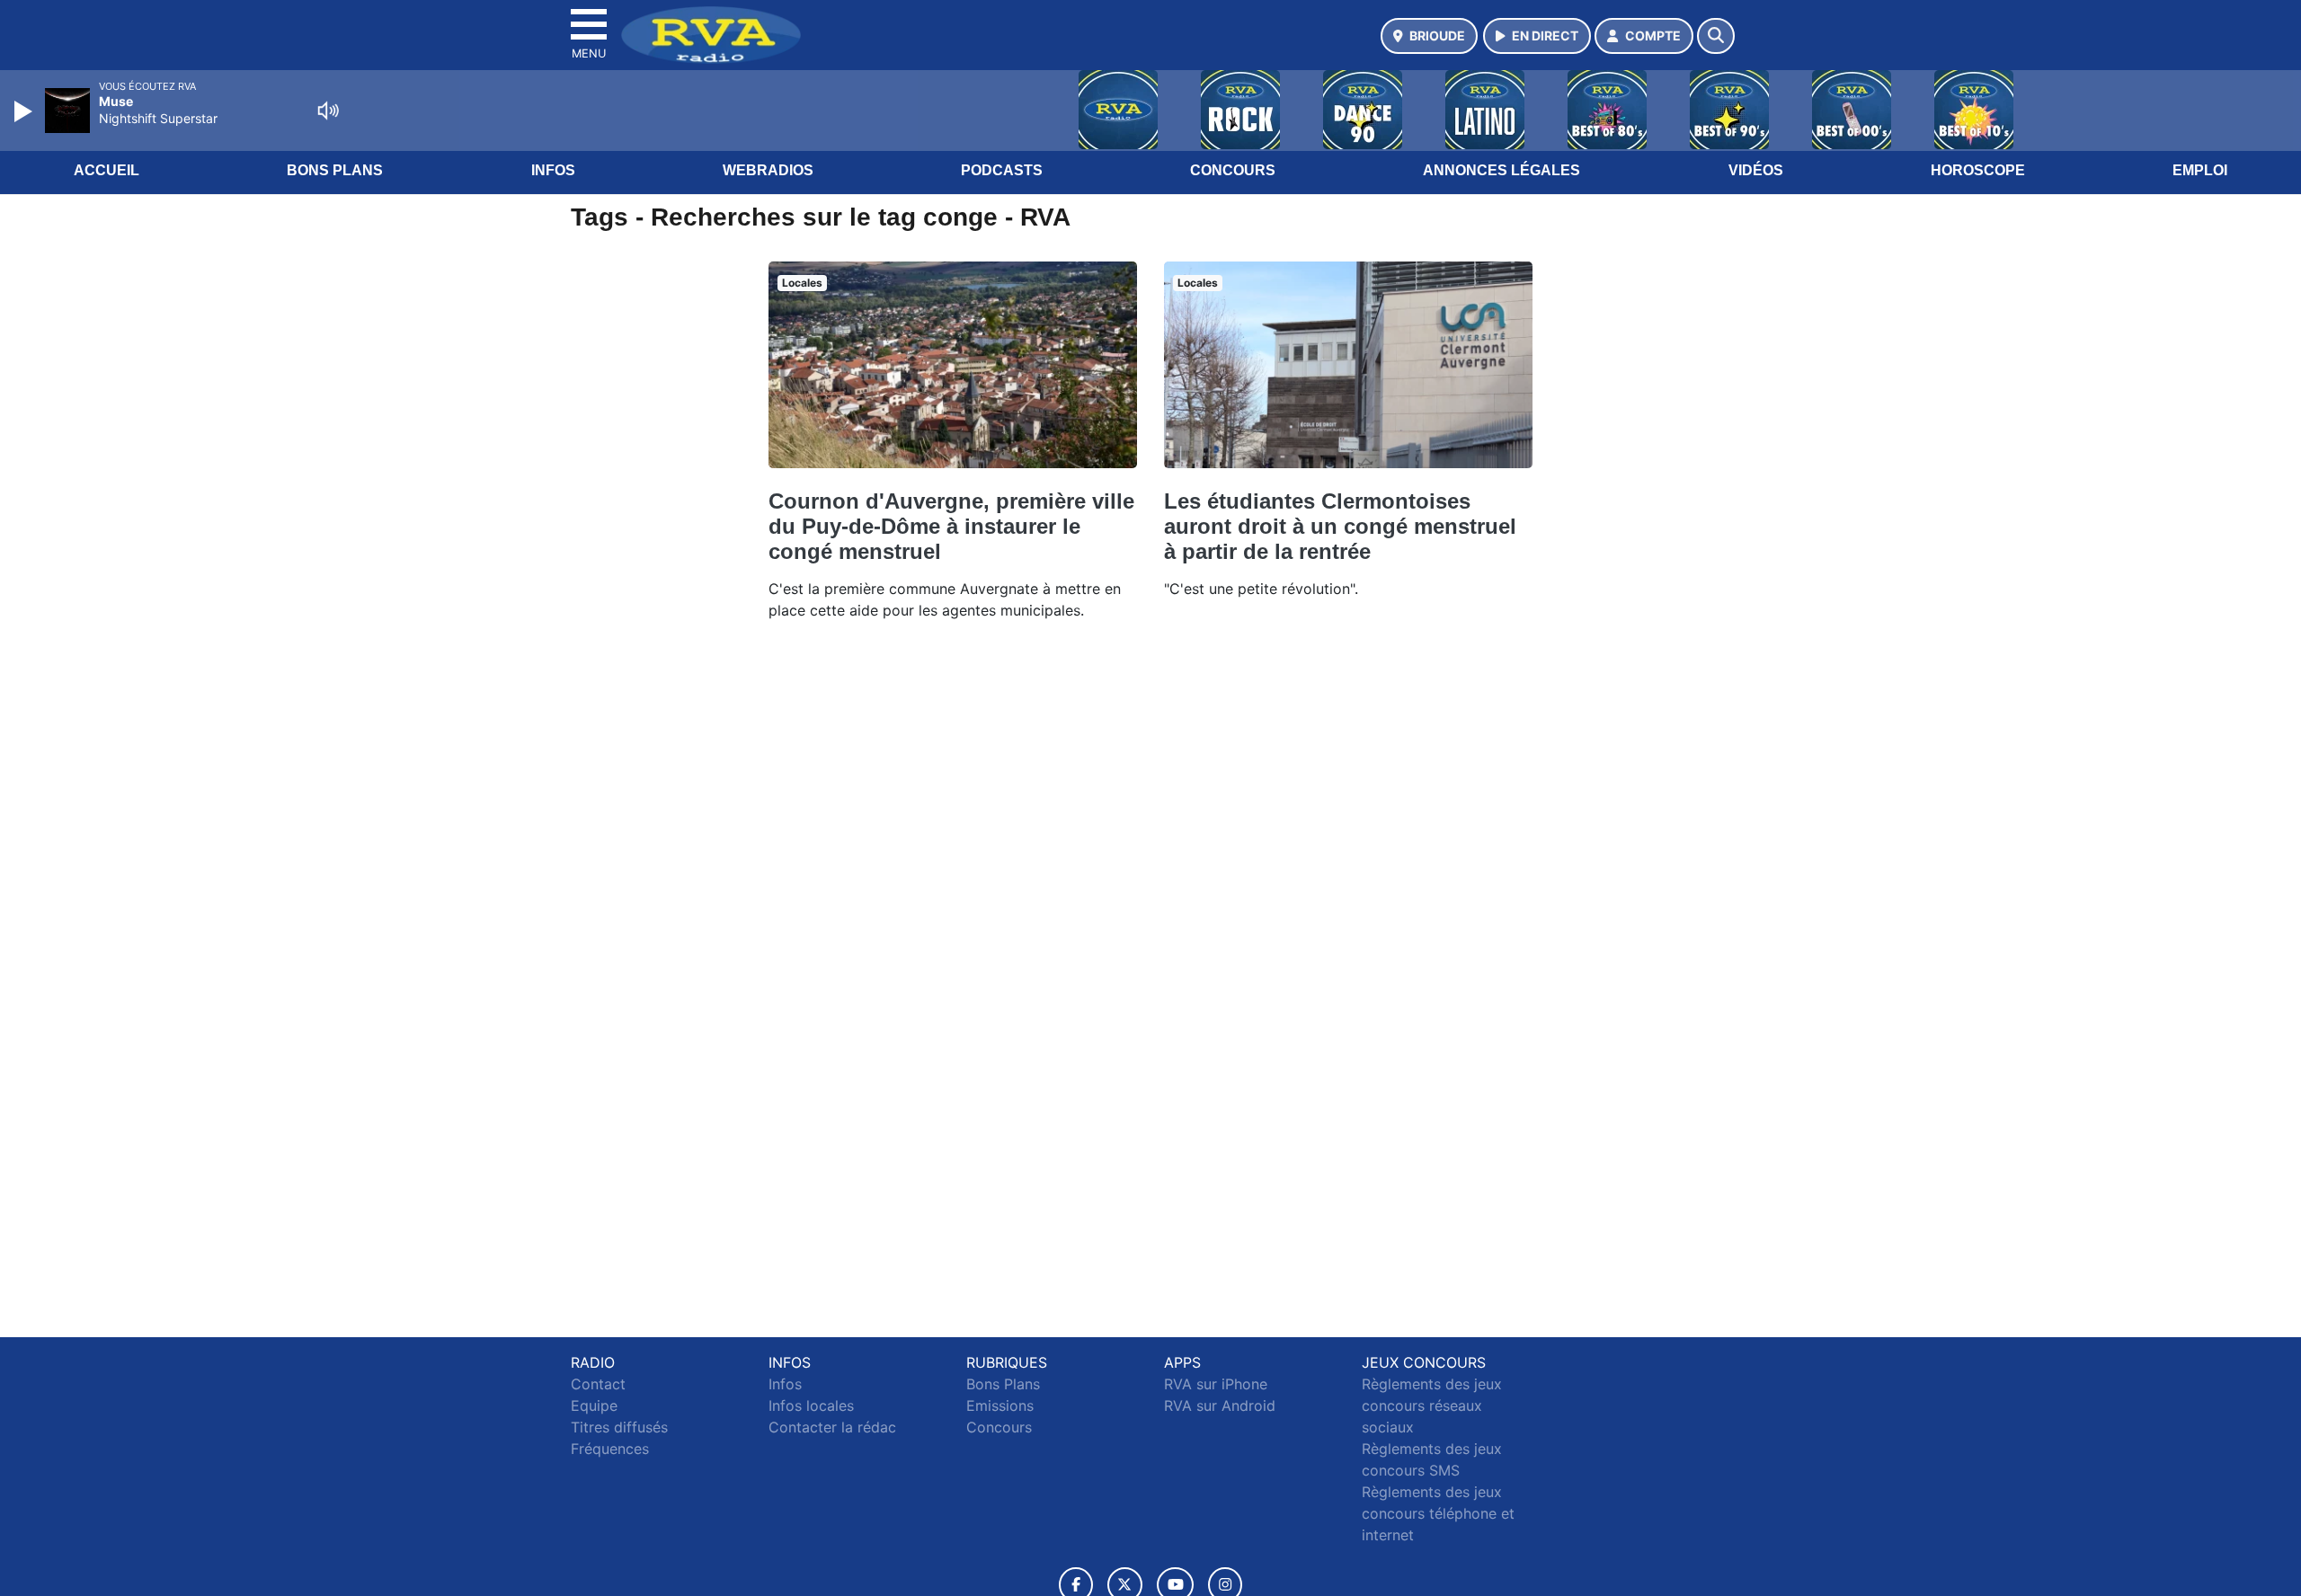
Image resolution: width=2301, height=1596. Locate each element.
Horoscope (1978, 170)
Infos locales (811, 1405)
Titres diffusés (619, 1427)
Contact (598, 1384)
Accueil (107, 170)
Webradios (768, 170)
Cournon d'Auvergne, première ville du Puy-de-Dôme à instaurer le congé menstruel (951, 526)
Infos (553, 170)
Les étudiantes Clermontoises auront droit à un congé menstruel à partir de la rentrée (1340, 526)
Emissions (1000, 1405)
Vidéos (1756, 170)
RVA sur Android (1220, 1405)
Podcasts (1002, 170)
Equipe (594, 1405)
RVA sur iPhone (1216, 1384)
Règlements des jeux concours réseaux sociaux (1432, 1405)
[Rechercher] (1716, 36)
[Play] (25, 111)
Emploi (2200, 170)
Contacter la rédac (832, 1427)
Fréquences (610, 1449)
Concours (1233, 170)
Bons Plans (335, 170)
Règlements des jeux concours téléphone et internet (1438, 1513)
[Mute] (328, 111)
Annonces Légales (1501, 170)
